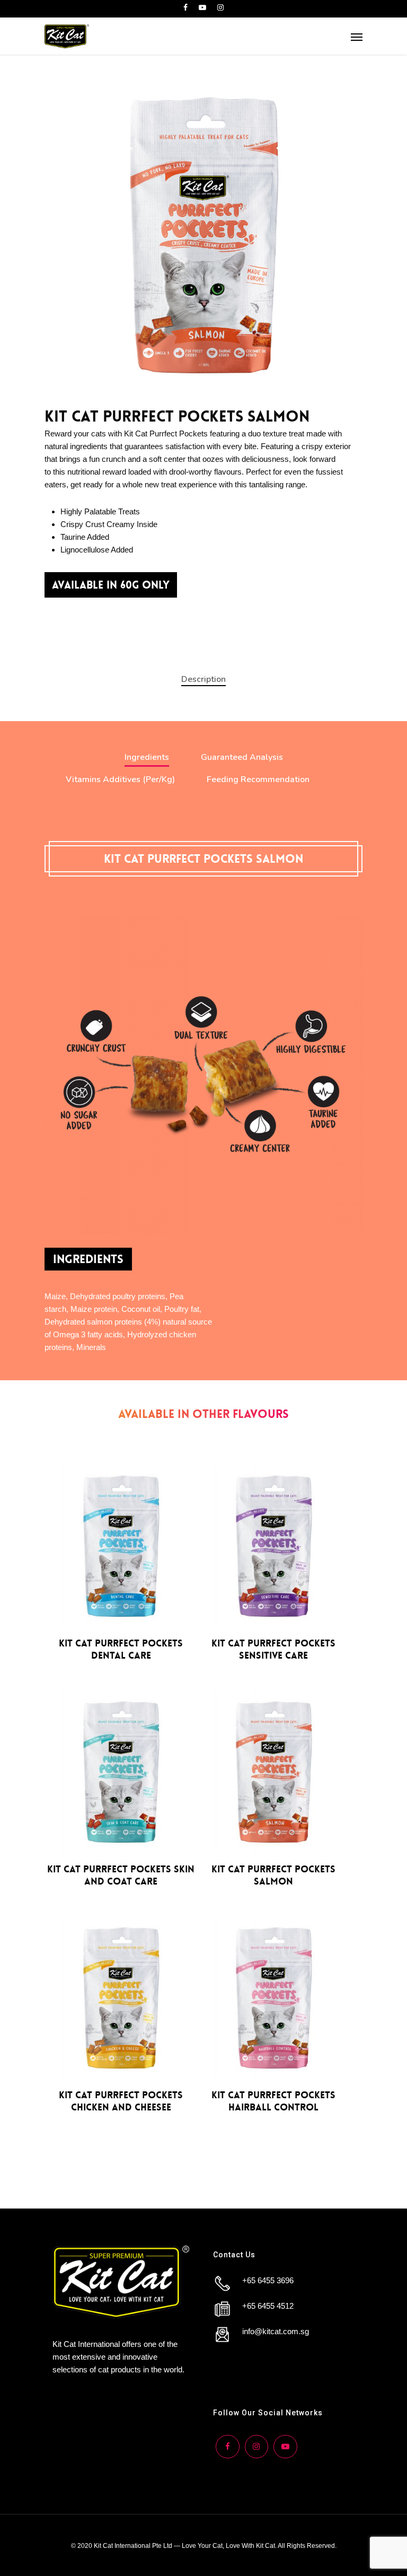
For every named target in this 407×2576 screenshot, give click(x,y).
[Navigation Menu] (357, 37)
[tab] (203, 679)
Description (203, 679)
